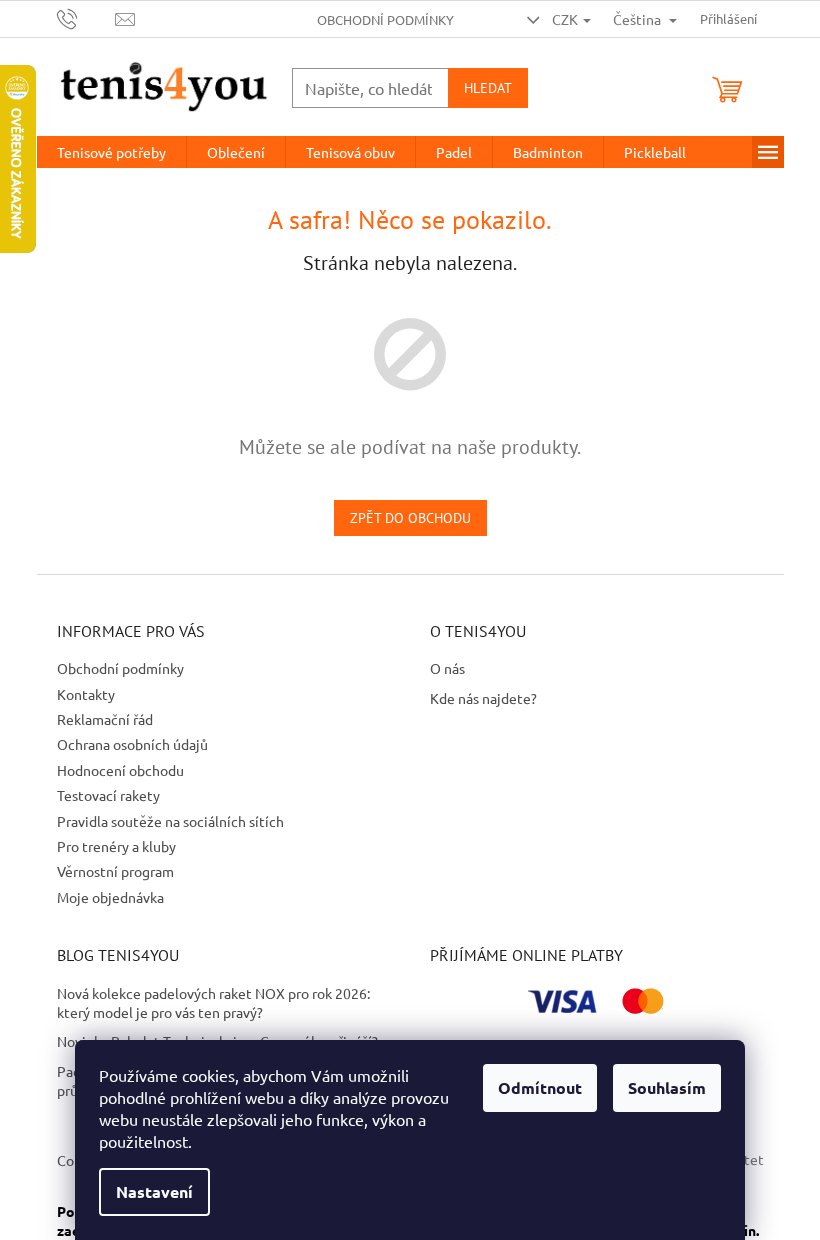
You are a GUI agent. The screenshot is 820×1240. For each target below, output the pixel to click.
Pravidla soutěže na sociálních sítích (170, 821)
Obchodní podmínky (385, 19)
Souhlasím (667, 1087)
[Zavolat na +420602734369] (86, 16)
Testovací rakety (108, 795)
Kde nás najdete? (483, 698)
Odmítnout (540, 1087)
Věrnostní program (115, 871)
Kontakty (86, 694)
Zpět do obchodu (410, 518)
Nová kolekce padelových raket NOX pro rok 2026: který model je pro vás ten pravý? (213, 1002)
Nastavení (154, 1191)
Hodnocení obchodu (120, 770)
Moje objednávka (110, 897)
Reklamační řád (105, 719)
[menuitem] (111, 152)
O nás (447, 668)
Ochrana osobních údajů (132, 744)
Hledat (488, 88)
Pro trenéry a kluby (116, 846)
